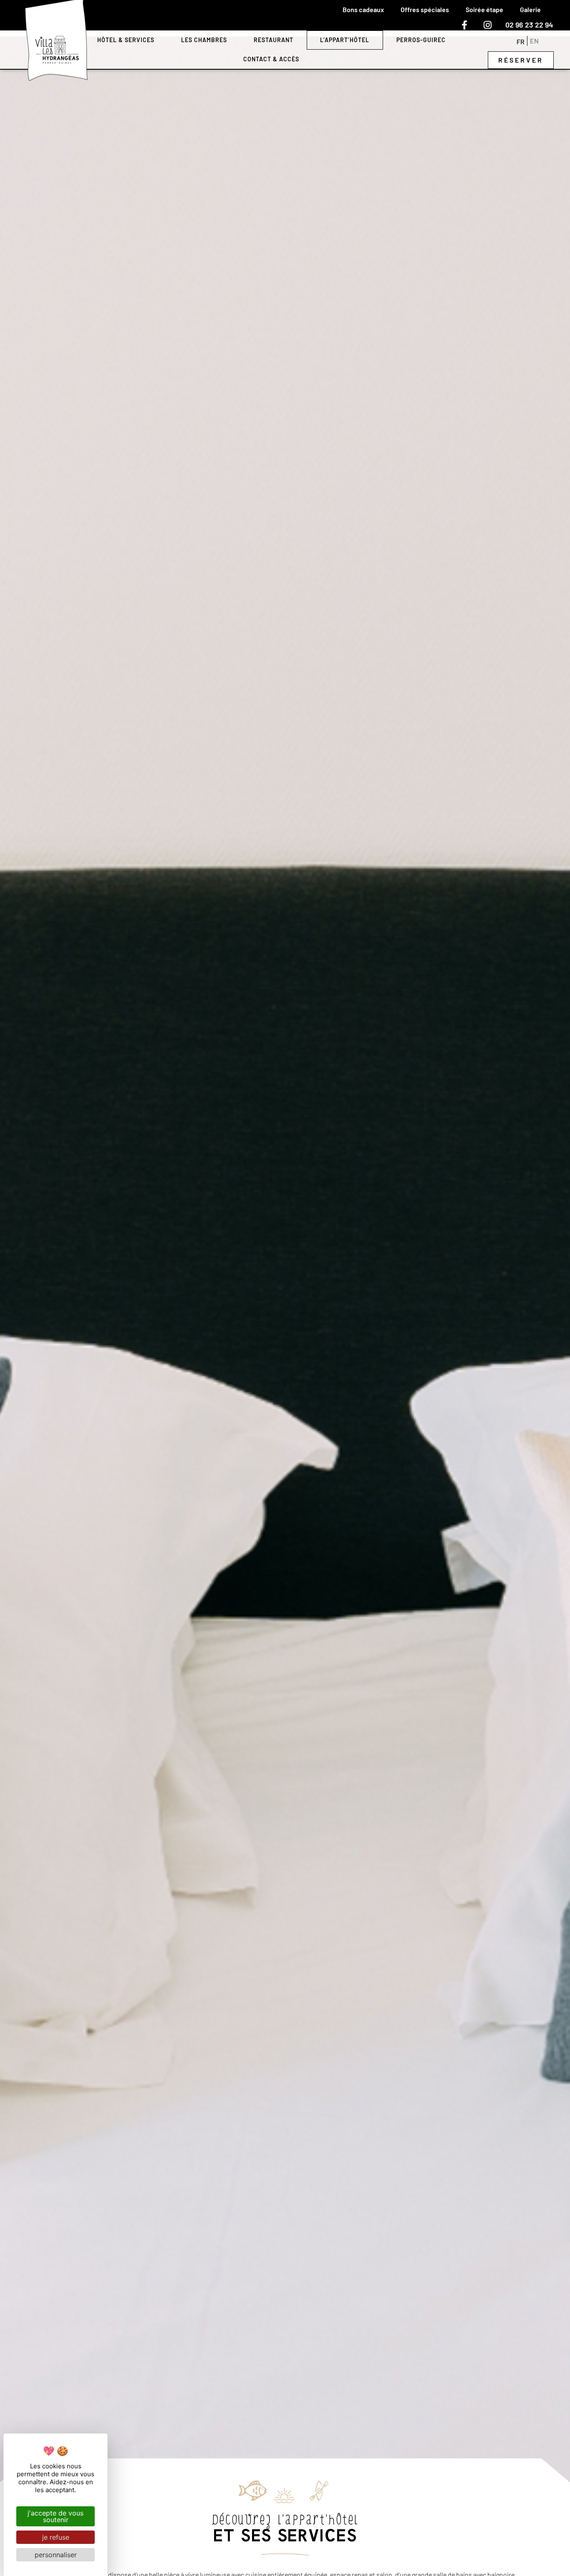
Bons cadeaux (363, 9)
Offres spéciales (425, 9)
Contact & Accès (271, 59)
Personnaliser (56, 2555)
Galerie (530, 9)
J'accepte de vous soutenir (55, 2516)
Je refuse (56, 2537)
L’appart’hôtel (345, 40)
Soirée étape (484, 9)
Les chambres (204, 40)
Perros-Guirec (421, 40)
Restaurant (274, 40)
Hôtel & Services (126, 40)
